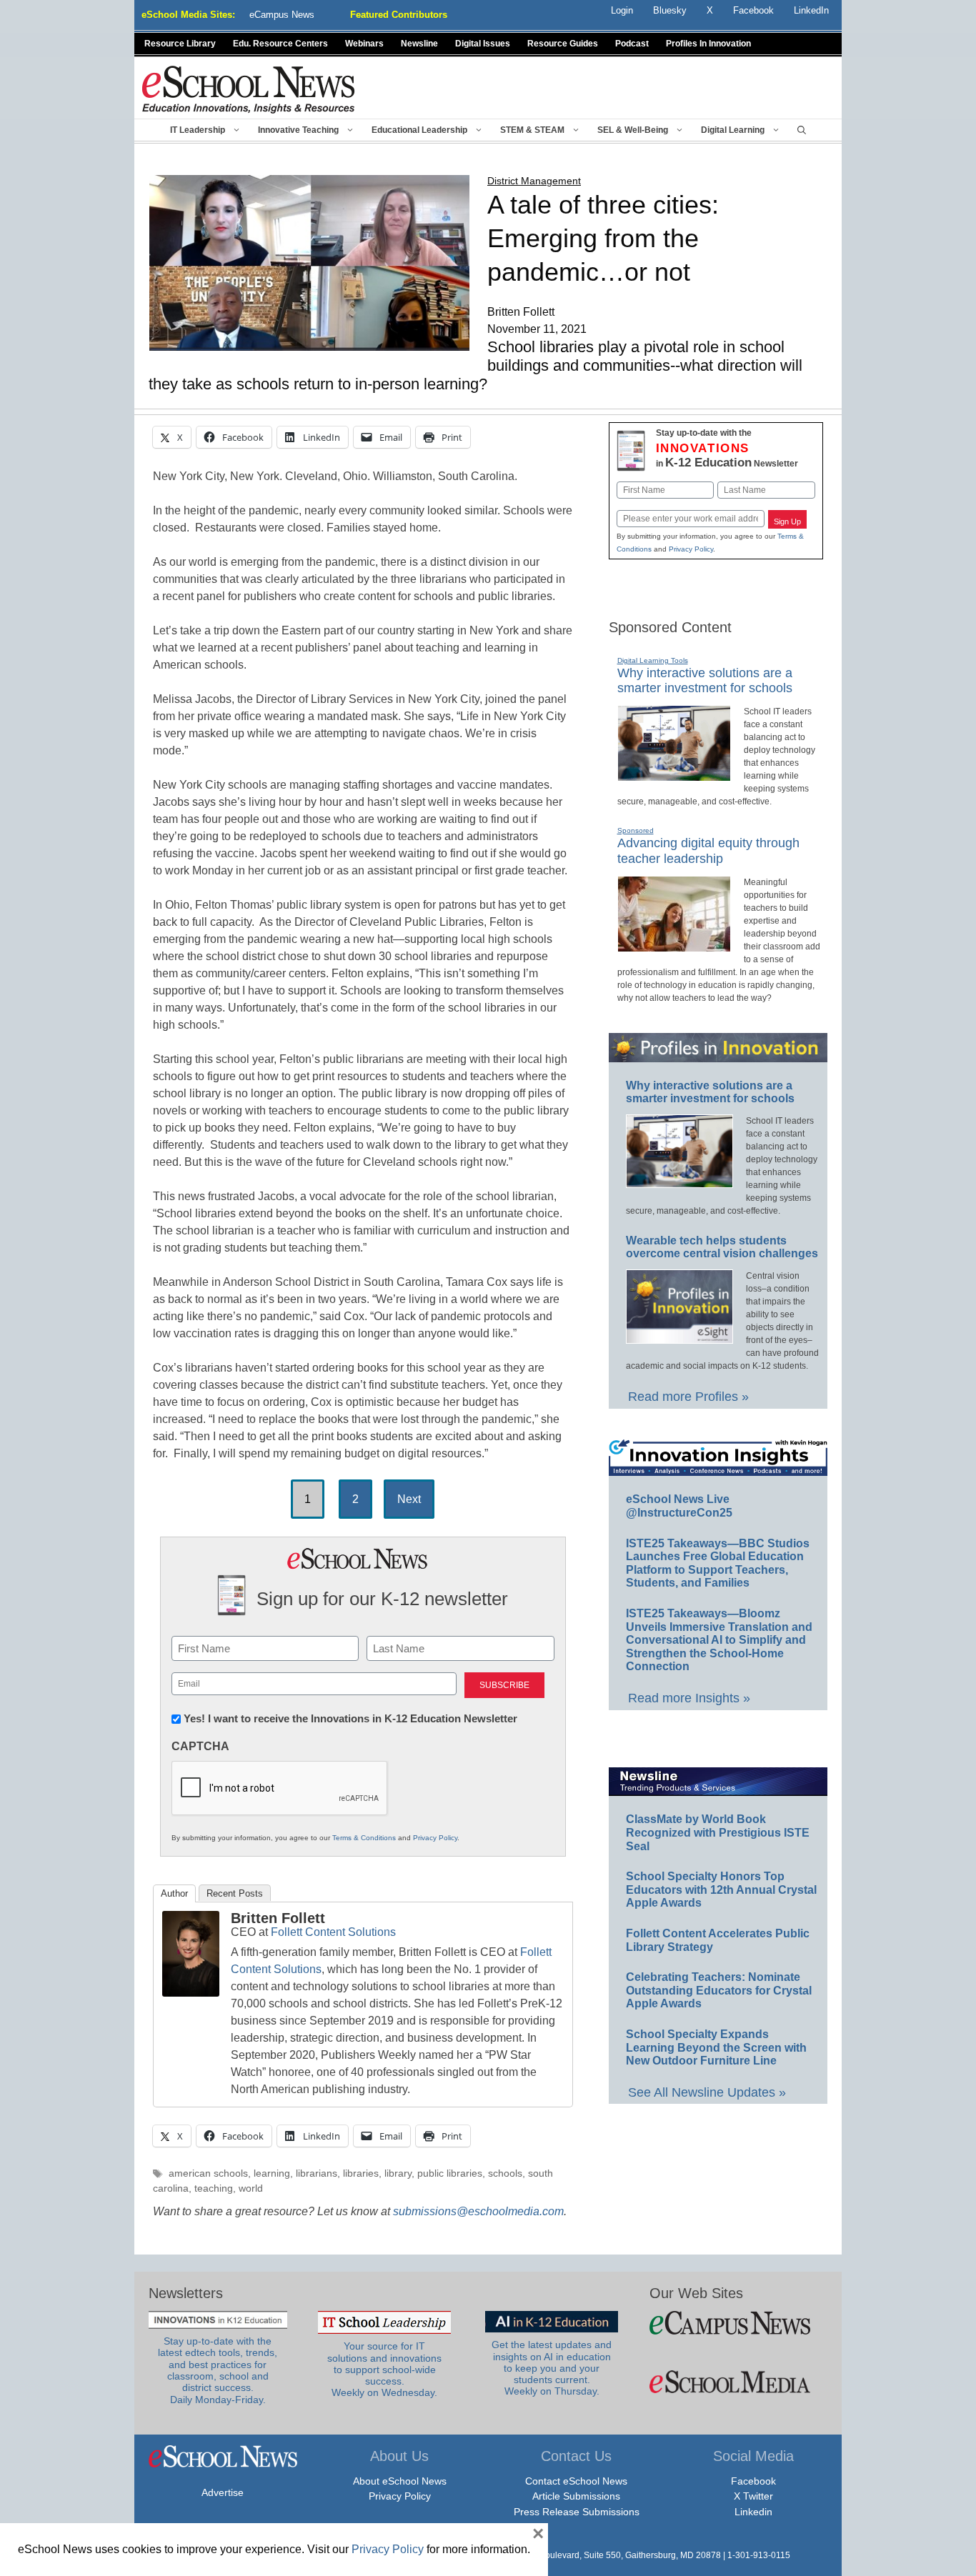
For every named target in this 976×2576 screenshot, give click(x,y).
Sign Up (787, 521)
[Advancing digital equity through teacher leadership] (674, 946)
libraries (361, 2173)
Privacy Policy (435, 1838)
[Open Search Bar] (802, 130)
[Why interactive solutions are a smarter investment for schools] (674, 775)
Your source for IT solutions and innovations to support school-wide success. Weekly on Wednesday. (384, 2370)
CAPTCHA (200, 1746)
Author (174, 1893)
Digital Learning (733, 130)
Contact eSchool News (576, 2481)
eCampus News (282, 15)
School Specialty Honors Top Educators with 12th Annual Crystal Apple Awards (721, 1889)
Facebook (753, 2481)
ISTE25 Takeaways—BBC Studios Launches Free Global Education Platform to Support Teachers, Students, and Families (718, 1563)
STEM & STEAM (532, 130)
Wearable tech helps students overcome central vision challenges (722, 1247)
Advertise (223, 2492)
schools (505, 2173)
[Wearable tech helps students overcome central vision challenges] (679, 1337)
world (251, 2188)
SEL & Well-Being (633, 130)
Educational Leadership (419, 130)
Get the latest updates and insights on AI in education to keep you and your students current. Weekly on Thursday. (552, 2368)
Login (622, 10)
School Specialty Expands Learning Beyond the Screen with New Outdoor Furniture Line (716, 2047)
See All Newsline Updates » (707, 2092)
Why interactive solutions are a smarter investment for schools (705, 681)
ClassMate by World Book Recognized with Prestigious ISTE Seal (718, 1832)
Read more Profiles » (688, 1397)
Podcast (632, 44)
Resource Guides (563, 44)
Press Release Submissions (577, 2512)
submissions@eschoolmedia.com (478, 2211)
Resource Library (180, 44)
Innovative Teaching (298, 130)
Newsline (419, 44)
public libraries (450, 2173)
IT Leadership (198, 130)
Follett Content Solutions (333, 1932)
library (398, 2173)
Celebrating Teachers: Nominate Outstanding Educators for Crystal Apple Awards (719, 1990)
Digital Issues (483, 44)
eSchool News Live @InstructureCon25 (679, 1506)
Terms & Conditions (364, 1838)
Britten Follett (278, 1918)
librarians (317, 2173)
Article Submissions (576, 2496)
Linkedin (753, 2512)
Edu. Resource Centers (280, 44)
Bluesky (670, 10)
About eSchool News (400, 2481)
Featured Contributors (399, 15)
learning (272, 2173)
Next (409, 1499)
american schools (208, 2173)
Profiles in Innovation (708, 44)
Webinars (364, 44)
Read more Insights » (689, 1698)
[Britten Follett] (191, 1993)
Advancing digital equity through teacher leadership (708, 851)
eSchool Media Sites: (188, 15)
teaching (214, 2188)
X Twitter (753, 2496)
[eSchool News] (249, 89)
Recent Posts (235, 1893)
